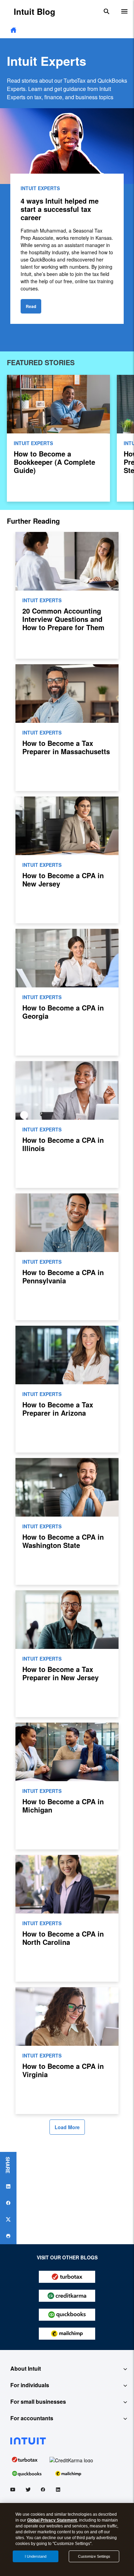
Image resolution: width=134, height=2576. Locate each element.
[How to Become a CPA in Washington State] (67, 1521)
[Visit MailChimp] (68, 2473)
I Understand (36, 2556)
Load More (67, 2127)
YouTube (13, 2491)
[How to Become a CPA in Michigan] (67, 1786)
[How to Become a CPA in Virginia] (67, 2051)
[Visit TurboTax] (25, 2459)
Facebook (43, 2491)
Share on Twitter (8, 2219)
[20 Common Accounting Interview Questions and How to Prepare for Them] (67, 595)
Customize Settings (94, 2556)
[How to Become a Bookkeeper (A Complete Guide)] (58, 438)
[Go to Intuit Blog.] (13, 30)
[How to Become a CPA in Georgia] (67, 992)
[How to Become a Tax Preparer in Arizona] (67, 1389)
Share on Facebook (8, 2203)
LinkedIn (58, 2491)
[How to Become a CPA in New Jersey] (67, 860)
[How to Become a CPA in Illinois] (67, 1125)
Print (8, 2236)
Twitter (28, 2491)
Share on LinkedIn (8, 2186)
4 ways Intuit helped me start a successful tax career (60, 209)
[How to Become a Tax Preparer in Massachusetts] (67, 728)
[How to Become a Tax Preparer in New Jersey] (67, 1654)
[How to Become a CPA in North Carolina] (67, 1918)
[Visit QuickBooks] (27, 2473)
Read (31, 306)
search (107, 11)
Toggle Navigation (124, 11)
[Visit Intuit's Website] (67, 2441)
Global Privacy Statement (52, 2520)
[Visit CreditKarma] (71, 2459)
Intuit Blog (35, 11)
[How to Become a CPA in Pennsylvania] (67, 1257)
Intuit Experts (40, 188)
